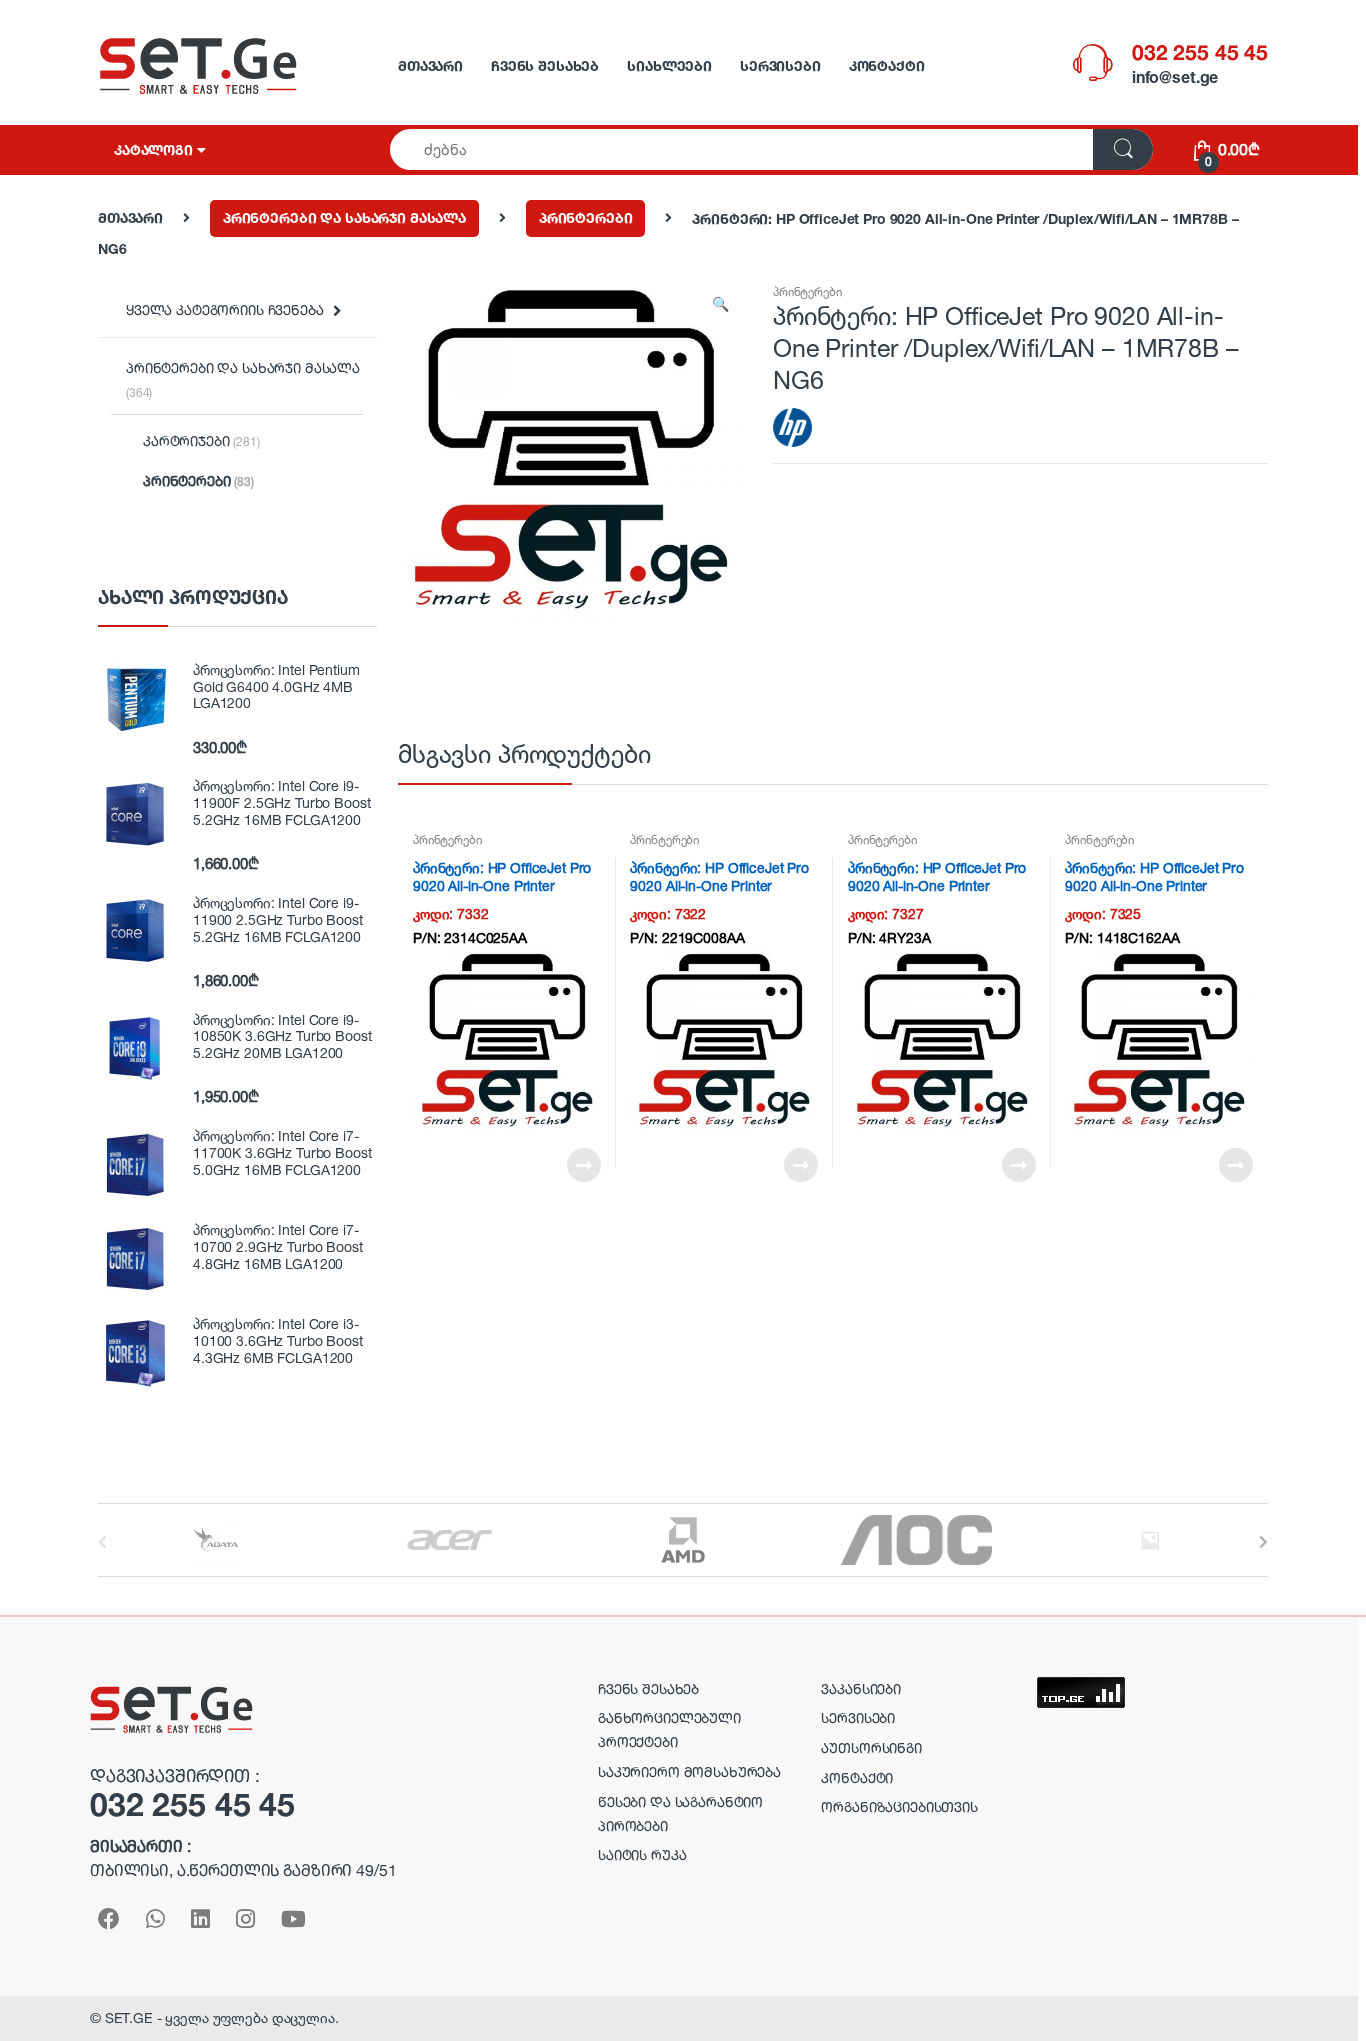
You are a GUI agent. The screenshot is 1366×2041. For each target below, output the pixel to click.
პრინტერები (586, 217)
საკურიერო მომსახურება (689, 1771)
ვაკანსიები (861, 1688)
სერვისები (780, 65)
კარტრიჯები (201, 440)
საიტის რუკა (642, 1854)
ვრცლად (583, 1165)
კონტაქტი (887, 65)
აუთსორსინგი (871, 1747)
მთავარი (430, 65)
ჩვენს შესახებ (545, 65)
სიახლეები (669, 65)
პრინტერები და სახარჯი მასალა (344, 217)
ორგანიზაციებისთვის (899, 1806)
